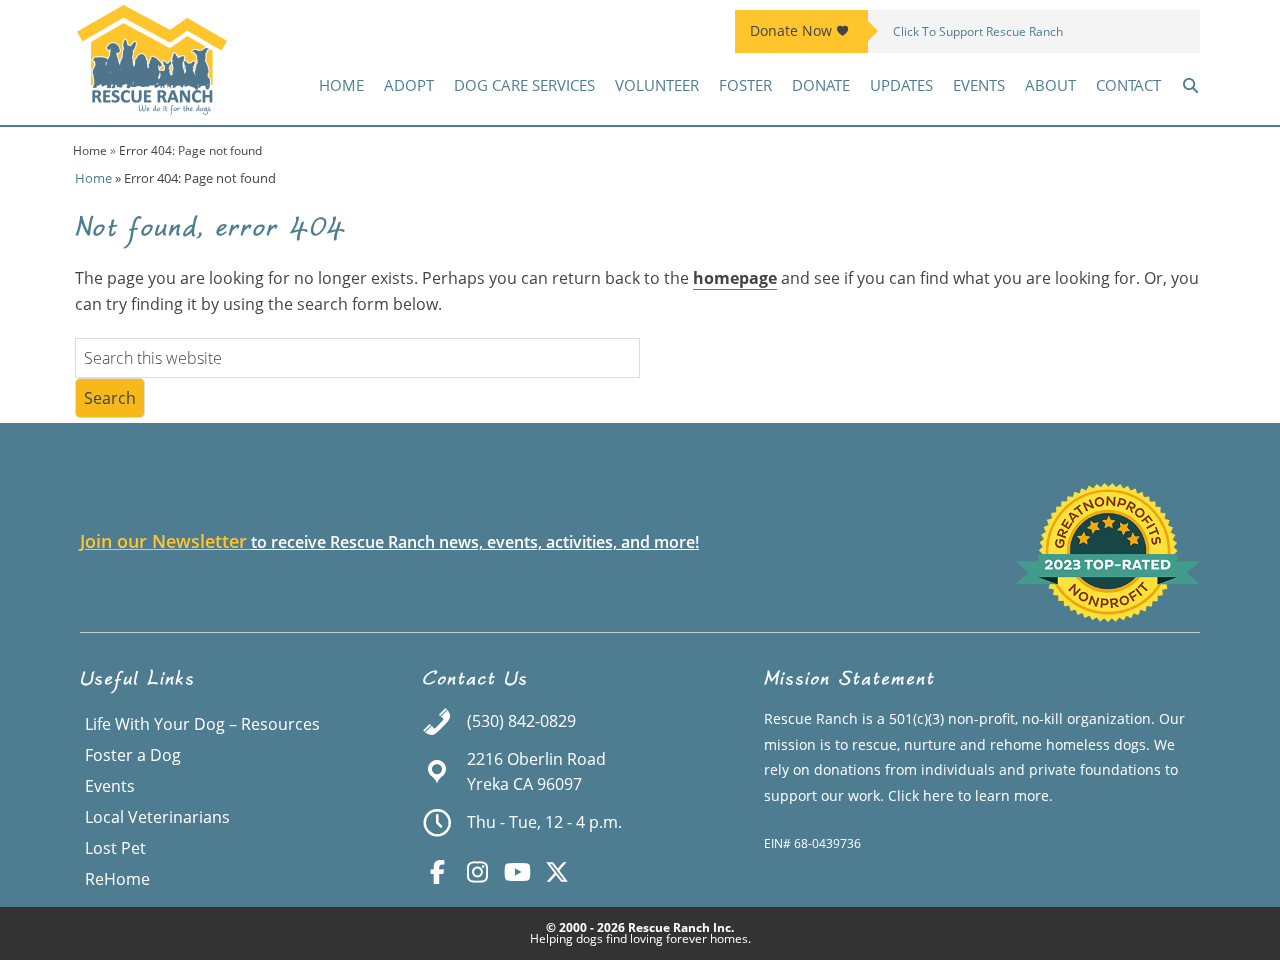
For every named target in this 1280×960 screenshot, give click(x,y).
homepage (735, 278)
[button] (1190, 85)
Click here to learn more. (970, 795)
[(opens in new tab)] (1107, 616)
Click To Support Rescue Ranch (978, 31)
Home (90, 150)
